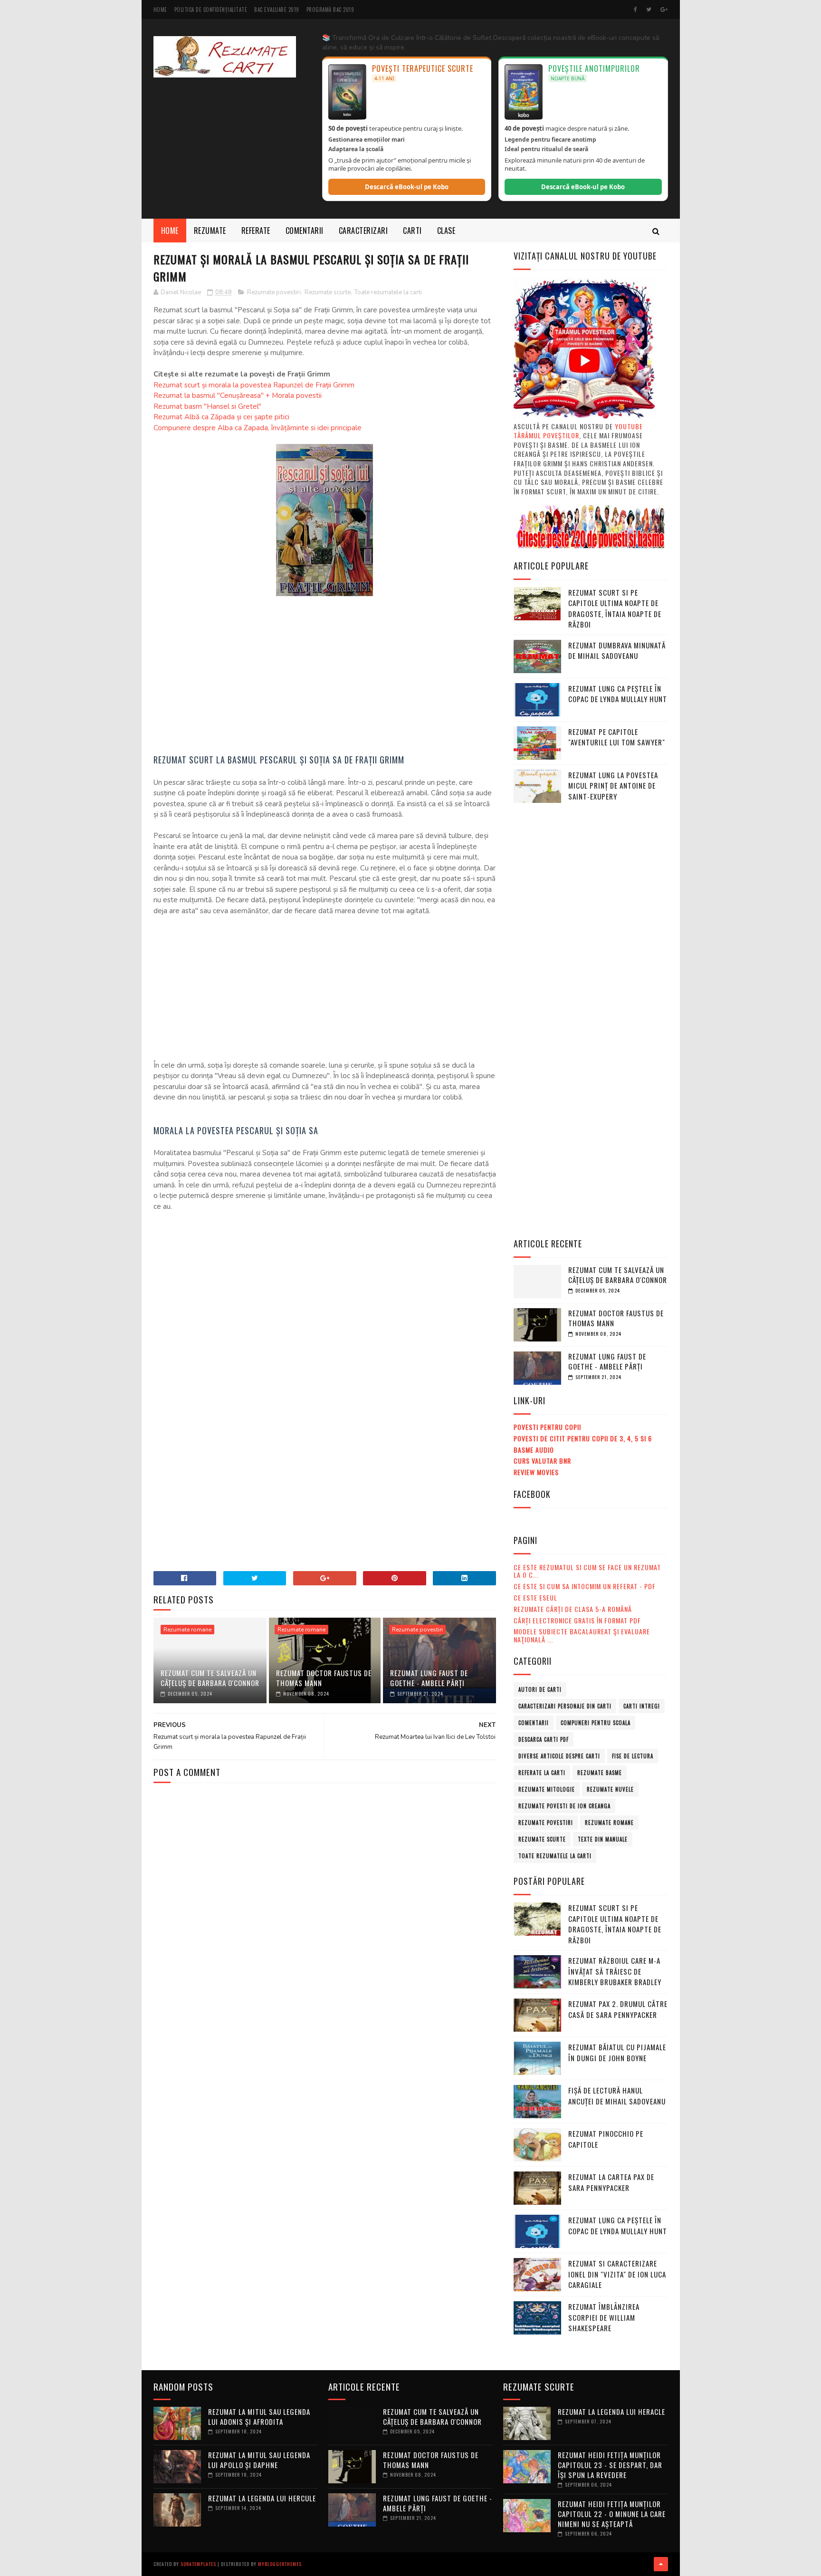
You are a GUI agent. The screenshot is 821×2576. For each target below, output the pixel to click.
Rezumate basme (600, 1773)
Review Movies (536, 1472)
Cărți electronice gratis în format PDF (577, 1620)
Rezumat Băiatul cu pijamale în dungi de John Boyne (617, 2052)
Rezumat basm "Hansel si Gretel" (207, 406)
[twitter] (649, 10)
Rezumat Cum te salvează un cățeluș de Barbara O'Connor (210, 1678)
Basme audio (534, 1450)
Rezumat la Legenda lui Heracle (611, 2412)
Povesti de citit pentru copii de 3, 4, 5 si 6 (583, 1438)
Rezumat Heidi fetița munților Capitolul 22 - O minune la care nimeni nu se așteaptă (612, 2514)
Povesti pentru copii (547, 1427)
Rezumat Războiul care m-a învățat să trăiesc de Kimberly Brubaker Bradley (615, 1971)
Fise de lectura (633, 1756)
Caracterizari (363, 231)
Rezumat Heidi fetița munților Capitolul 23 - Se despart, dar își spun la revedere (610, 2465)
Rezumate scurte (328, 292)
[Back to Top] (661, 2564)
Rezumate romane (187, 1630)
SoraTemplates (198, 2564)
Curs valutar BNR (542, 1461)
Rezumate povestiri (274, 292)
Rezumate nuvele (610, 1789)
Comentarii (305, 231)
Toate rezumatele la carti (388, 292)
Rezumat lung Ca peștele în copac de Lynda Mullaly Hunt (618, 694)
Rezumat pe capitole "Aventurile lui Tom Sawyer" (617, 737)
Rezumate (210, 231)
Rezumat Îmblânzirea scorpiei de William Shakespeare (604, 2317)
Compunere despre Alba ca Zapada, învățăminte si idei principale (258, 428)
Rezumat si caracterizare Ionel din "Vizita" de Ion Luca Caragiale (617, 2274)
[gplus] (664, 10)
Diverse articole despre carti (559, 1756)
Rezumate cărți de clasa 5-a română (573, 1609)
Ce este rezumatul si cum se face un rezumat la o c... (587, 1571)
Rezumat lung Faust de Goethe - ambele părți (429, 1678)
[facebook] (635, 10)
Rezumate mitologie (547, 1789)
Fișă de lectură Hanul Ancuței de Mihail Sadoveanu (617, 2096)
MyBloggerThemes (280, 2564)
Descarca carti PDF (544, 1739)
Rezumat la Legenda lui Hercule (262, 2498)
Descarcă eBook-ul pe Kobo (407, 187)
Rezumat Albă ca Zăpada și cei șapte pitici (221, 417)
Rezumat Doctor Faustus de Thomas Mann (324, 1678)
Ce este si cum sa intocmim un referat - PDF (585, 1586)
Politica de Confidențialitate (211, 10)
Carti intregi (642, 1706)
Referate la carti (542, 1773)
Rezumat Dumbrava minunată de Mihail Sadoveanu (617, 651)
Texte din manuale (603, 1839)
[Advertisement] (325, 676)
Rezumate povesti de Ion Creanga (564, 1806)
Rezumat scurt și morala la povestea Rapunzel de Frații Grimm (254, 385)
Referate (256, 231)
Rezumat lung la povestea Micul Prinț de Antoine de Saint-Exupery (613, 786)
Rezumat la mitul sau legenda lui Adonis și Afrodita (259, 2417)
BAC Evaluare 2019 (277, 10)
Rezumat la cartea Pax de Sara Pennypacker (611, 2182)
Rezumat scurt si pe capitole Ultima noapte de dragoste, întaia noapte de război (615, 608)
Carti (412, 231)
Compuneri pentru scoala (596, 1723)
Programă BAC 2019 (330, 10)
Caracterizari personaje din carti (565, 1706)
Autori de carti (540, 1689)
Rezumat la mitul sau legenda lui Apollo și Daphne (259, 2460)
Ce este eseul (535, 1597)
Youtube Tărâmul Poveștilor (578, 431)
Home (160, 10)
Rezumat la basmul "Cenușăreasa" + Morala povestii (238, 396)
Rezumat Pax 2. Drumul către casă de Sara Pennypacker (618, 2009)
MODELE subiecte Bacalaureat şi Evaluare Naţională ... (582, 1635)
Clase (446, 231)
